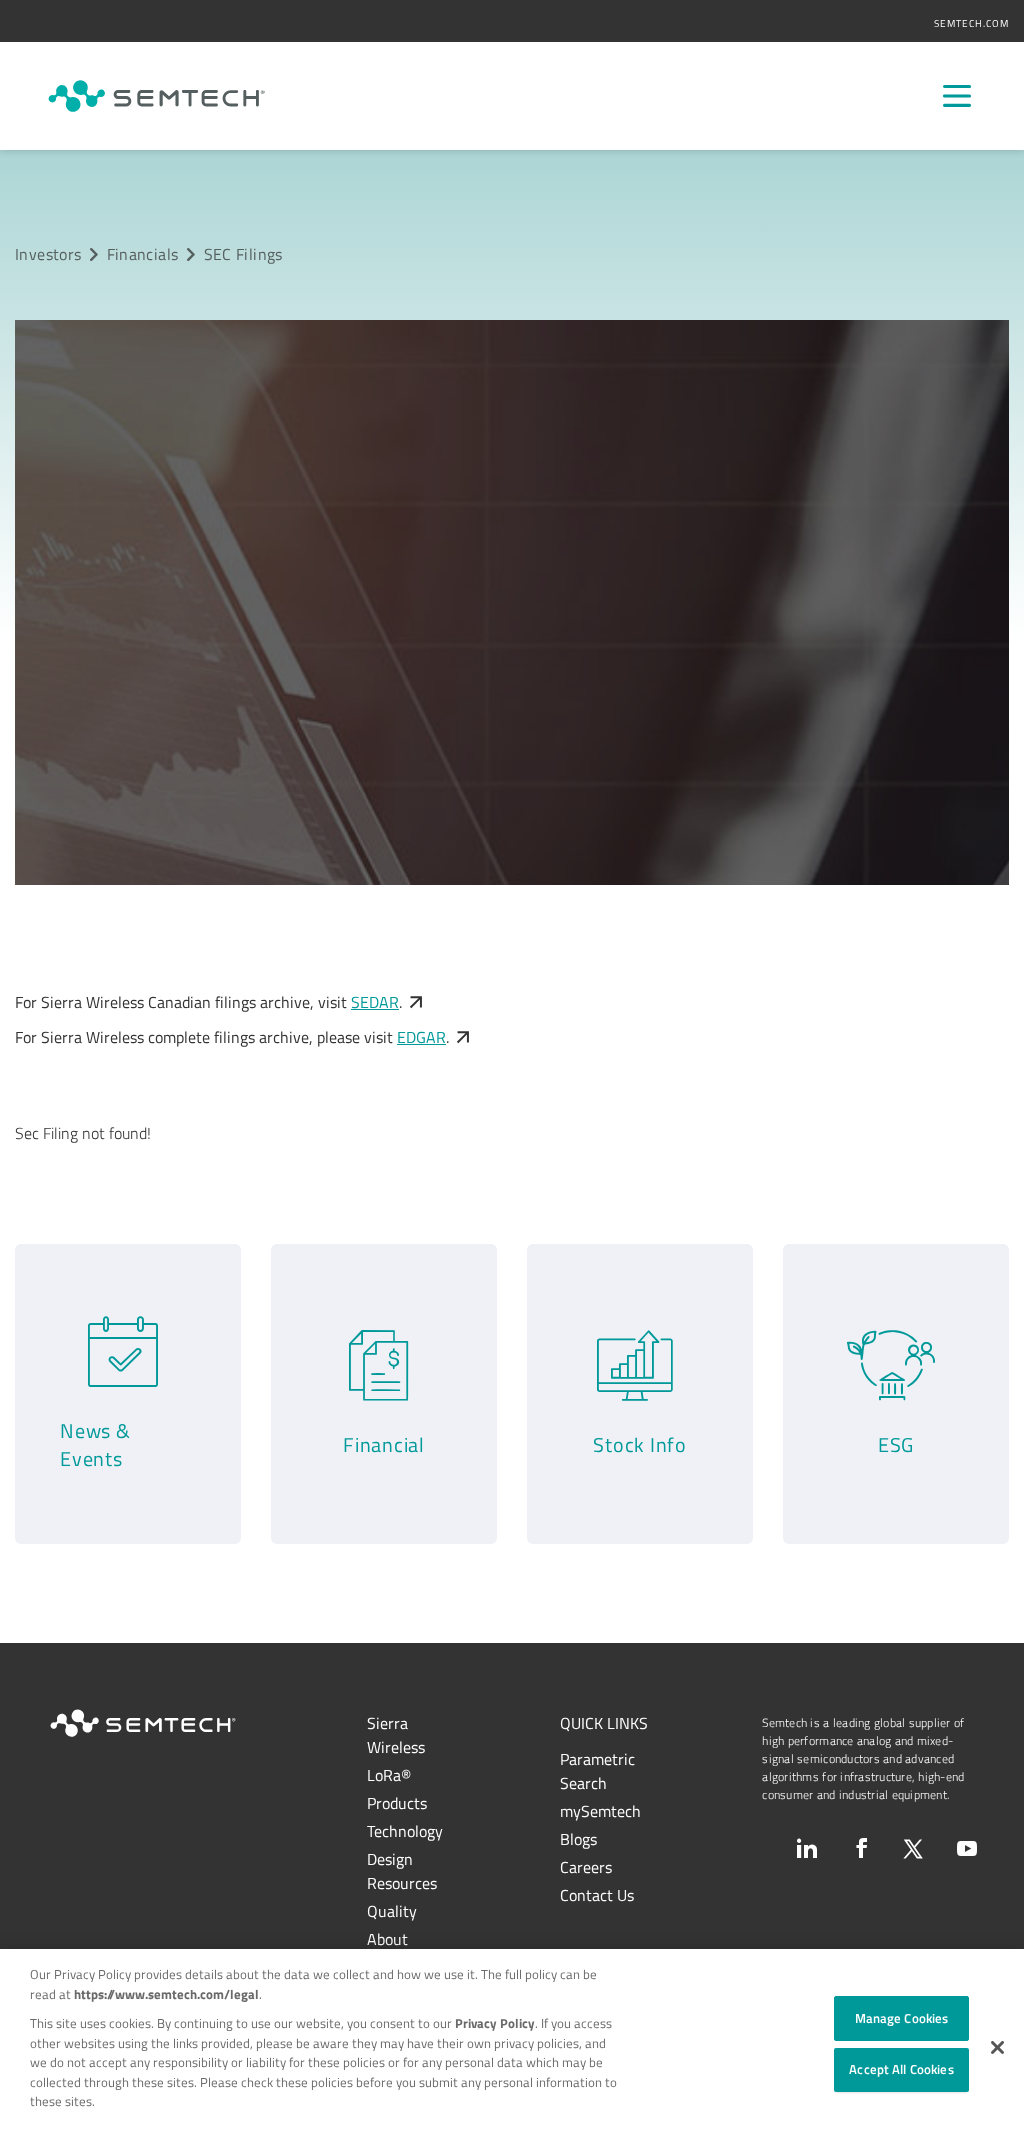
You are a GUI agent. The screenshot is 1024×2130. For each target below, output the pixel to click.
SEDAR (375, 1002)
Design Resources (402, 1871)
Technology (405, 1831)
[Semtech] (156, 96)
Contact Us (597, 1895)
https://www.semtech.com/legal (166, 1994)
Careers (586, 1867)
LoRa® (389, 1775)
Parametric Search (597, 1771)
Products (397, 1803)
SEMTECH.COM (971, 23)
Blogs (578, 1839)
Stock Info (640, 1444)
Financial (384, 1444)
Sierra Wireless (396, 1735)
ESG (896, 1444)
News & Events (95, 1444)
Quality (392, 1911)
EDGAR (421, 1037)
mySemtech (600, 1811)
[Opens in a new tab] (807, 1848)
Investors (48, 254)
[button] (997, 2047)
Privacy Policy (495, 2023)
